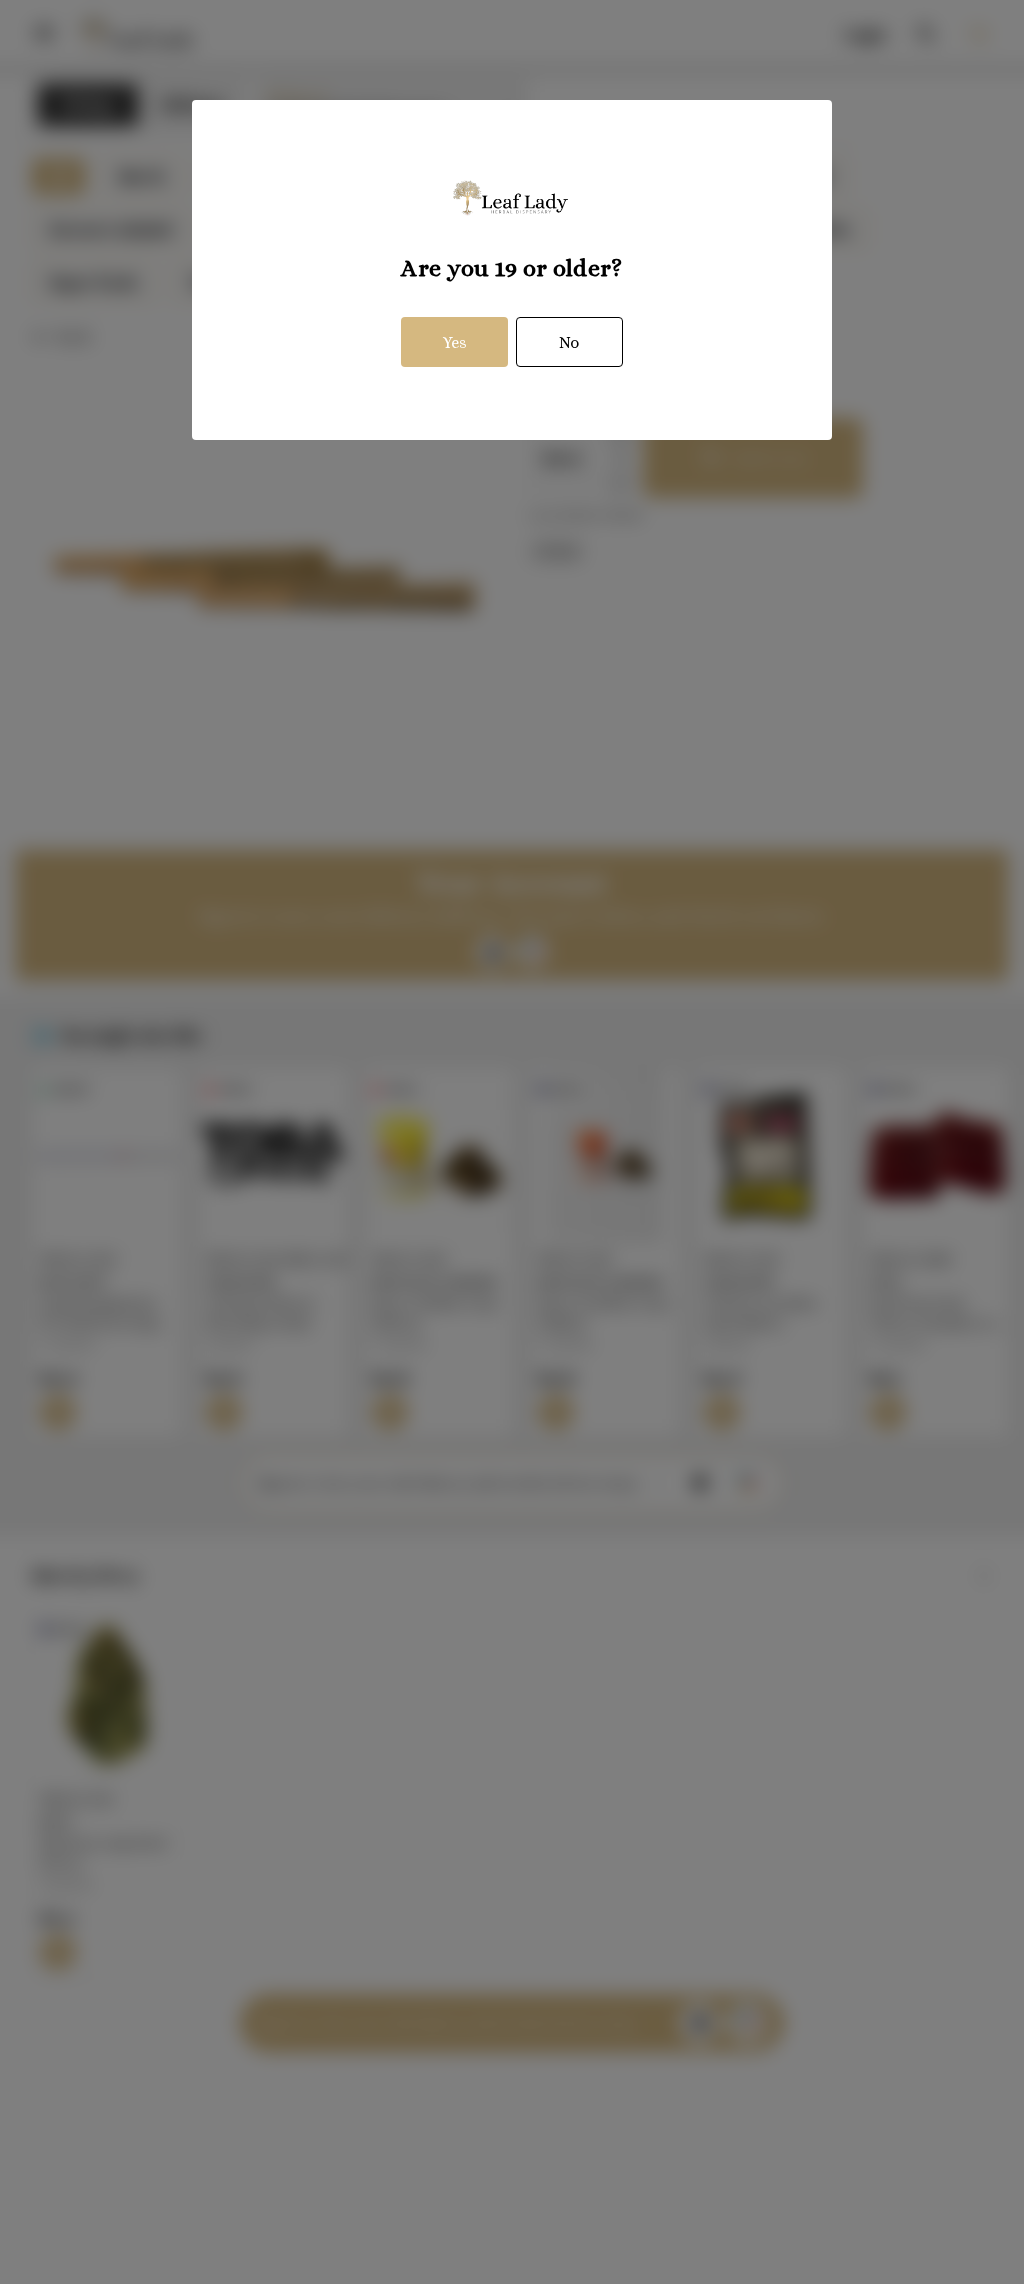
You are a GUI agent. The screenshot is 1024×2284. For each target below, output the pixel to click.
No (569, 342)
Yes (455, 342)
